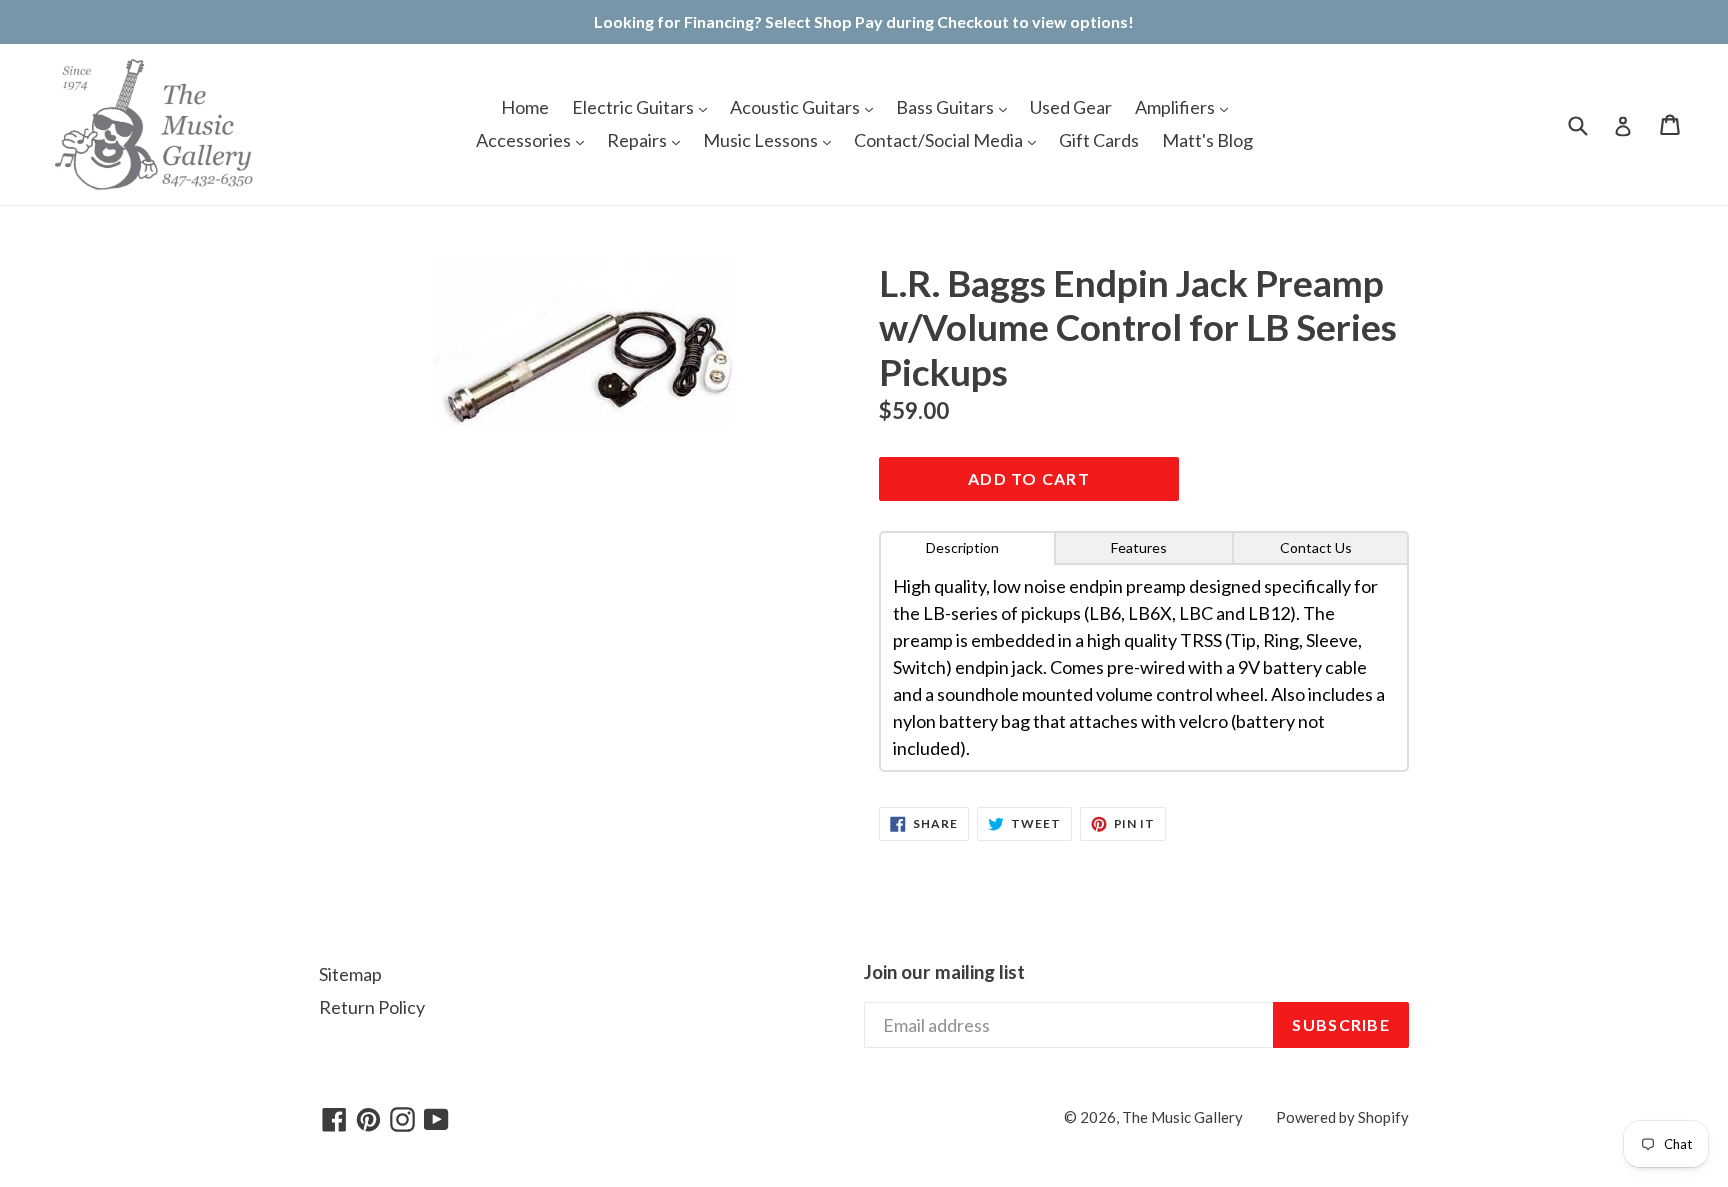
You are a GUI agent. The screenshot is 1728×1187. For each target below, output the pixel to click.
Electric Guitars (634, 107)
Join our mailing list (944, 972)
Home (525, 107)
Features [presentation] (1139, 547)
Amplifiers (1176, 107)
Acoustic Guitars (796, 107)
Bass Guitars (946, 107)
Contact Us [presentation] (1316, 547)
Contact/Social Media (940, 140)
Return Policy (372, 1007)
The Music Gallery (1182, 1117)
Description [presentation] (962, 547)
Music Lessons (762, 140)
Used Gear (1071, 107)
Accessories (525, 140)
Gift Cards (1099, 140)
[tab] (967, 548)
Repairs (638, 140)
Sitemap (350, 974)
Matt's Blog (1207, 140)
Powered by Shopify (1342, 1117)
